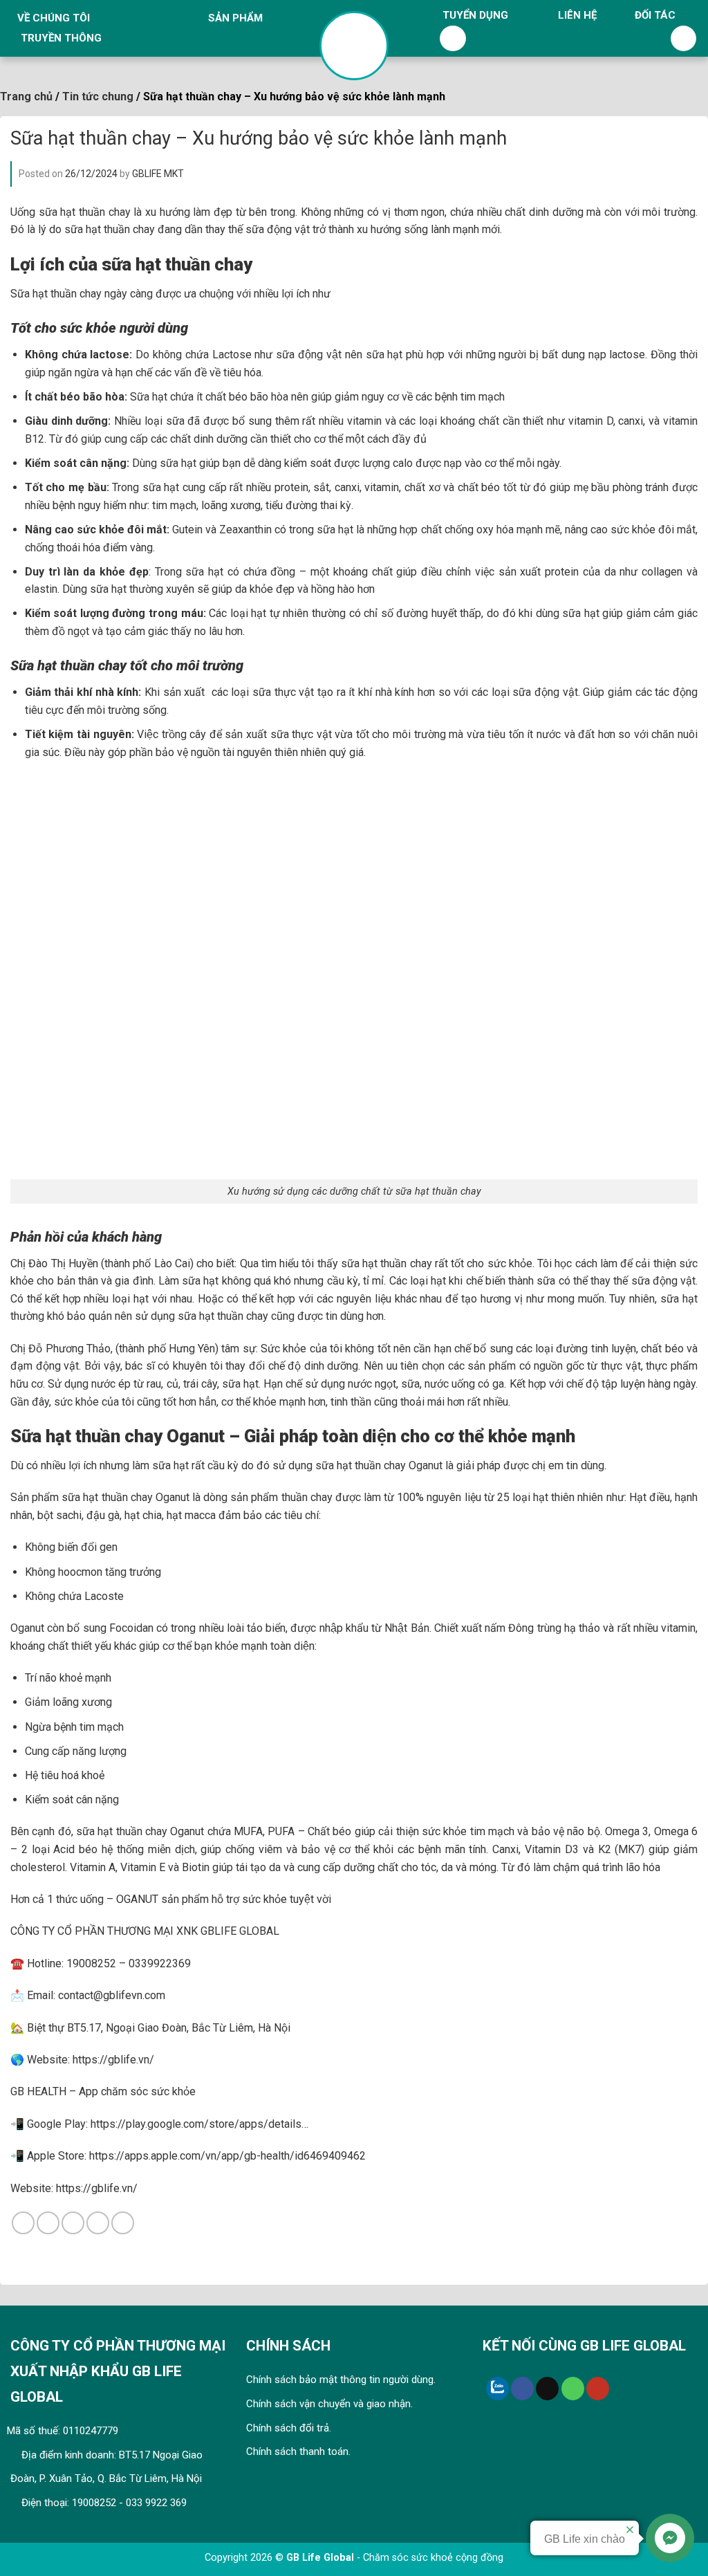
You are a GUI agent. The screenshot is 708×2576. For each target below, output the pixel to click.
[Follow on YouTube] (598, 2389)
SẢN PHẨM (235, 18)
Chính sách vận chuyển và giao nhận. (329, 2404)
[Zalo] (497, 2389)
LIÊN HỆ (577, 15)
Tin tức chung (98, 96)
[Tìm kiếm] (453, 39)
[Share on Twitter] (48, 2223)
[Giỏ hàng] (684, 39)
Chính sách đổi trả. (289, 2428)
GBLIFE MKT (158, 174)
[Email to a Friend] (73, 2223)
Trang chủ (26, 96)
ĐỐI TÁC (655, 15)
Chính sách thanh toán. (298, 2451)
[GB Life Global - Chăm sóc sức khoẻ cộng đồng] (354, 46)
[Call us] (573, 2389)
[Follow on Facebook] (522, 2389)
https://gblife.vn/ (97, 2188)
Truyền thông (61, 38)
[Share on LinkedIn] (123, 2223)
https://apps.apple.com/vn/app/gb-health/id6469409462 (226, 2156)
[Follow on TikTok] (547, 2389)
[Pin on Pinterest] (98, 2223)
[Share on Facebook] (23, 2223)
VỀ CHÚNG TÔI (54, 18)
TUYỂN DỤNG (475, 15)
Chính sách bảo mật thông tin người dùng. (341, 2380)
